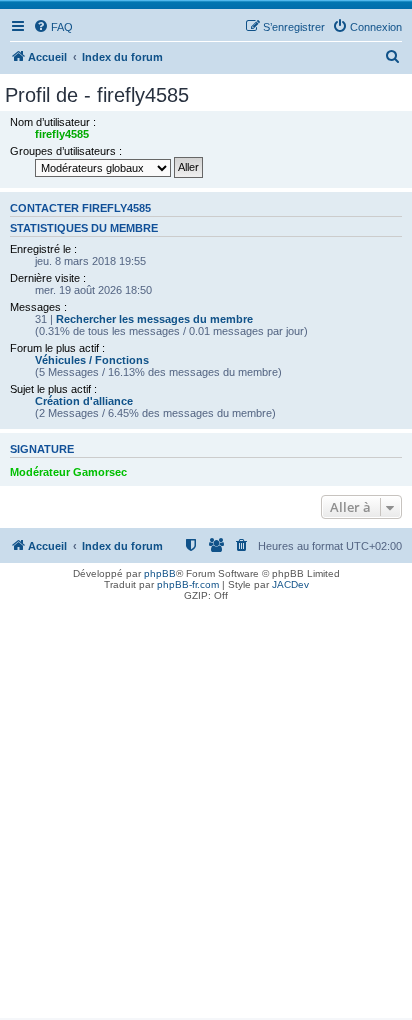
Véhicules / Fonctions (92, 360)
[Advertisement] (206, 812)
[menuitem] (53, 27)
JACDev (290, 584)
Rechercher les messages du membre (154, 319)
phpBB (160, 573)
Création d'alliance (84, 401)
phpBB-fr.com (188, 584)
